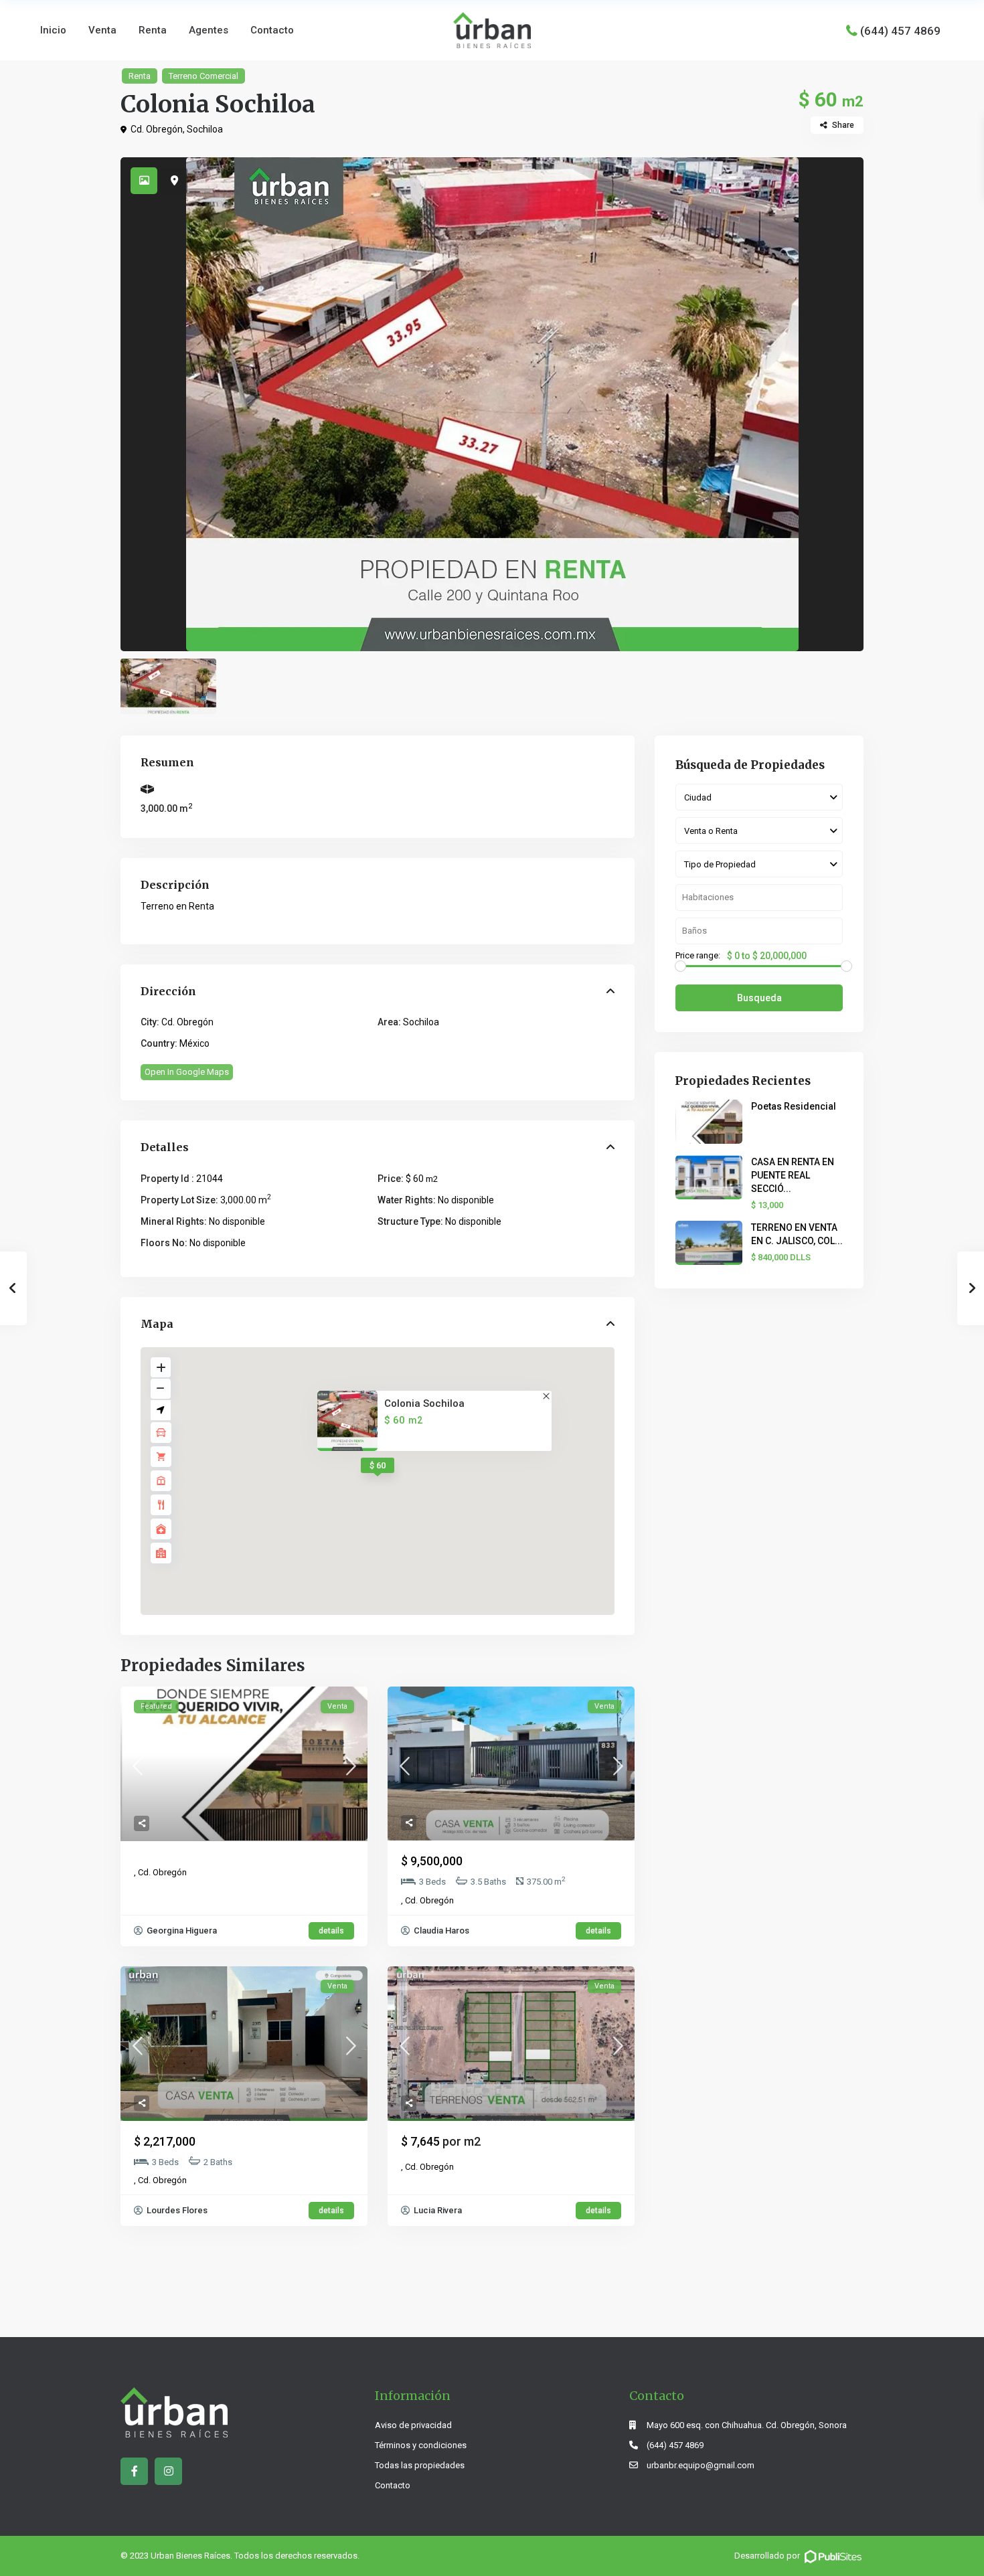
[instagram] (168, 2471)
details (331, 1931)
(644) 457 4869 (900, 30)
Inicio (53, 30)
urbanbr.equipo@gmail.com (701, 2465)
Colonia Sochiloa (424, 1404)
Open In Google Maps (187, 1072)
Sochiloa (205, 129)
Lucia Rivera (437, 2210)
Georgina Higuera (181, 1930)
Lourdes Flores (176, 2210)
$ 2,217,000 (165, 2141)
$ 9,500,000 (432, 1861)
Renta (153, 30)
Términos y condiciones (421, 2445)
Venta (102, 30)
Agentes (209, 30)
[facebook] (134, 2471)
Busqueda (759, 998)
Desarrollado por (768, 2556)
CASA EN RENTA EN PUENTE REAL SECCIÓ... (793, 1175)
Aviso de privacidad (413, 2425)
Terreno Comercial (203, 76)
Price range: (698, 956)
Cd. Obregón (157, 129)
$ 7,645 (441, 2141)
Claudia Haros (440, 1930)
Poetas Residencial (794, 1106)
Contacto (272, 30)
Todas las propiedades (420, 2465)
